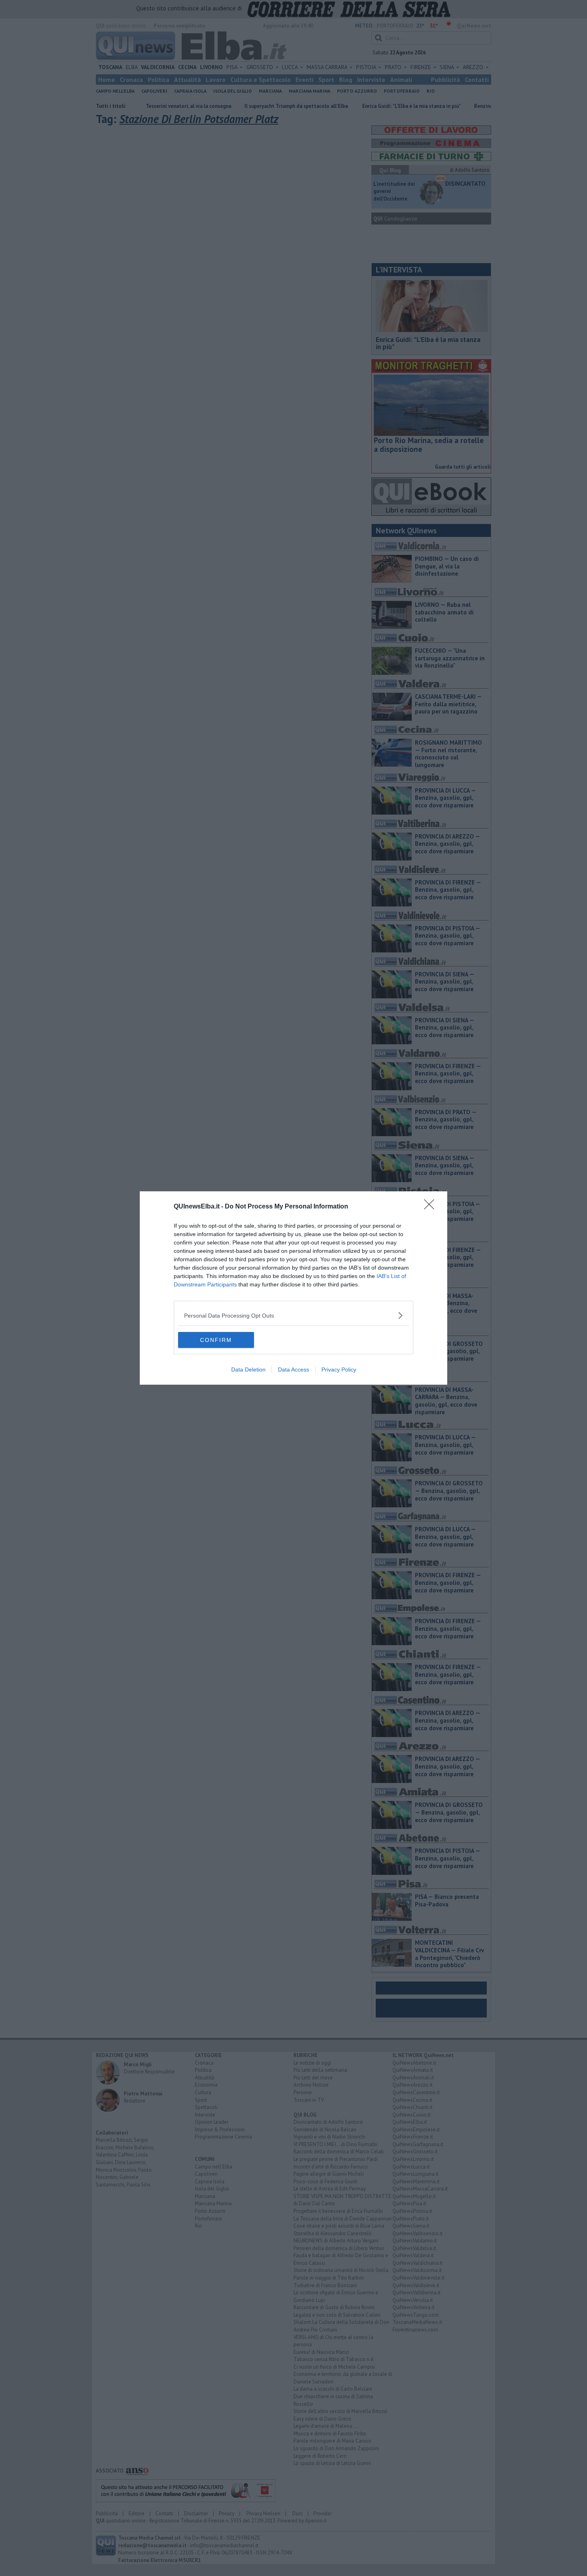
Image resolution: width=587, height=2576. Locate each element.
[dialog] (293, 1288)
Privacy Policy (339, 1369)
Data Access (293, 1369)
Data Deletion (248, 1369)
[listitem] (293, 1315)
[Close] (432, 1207)
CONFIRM (216, 1340)
